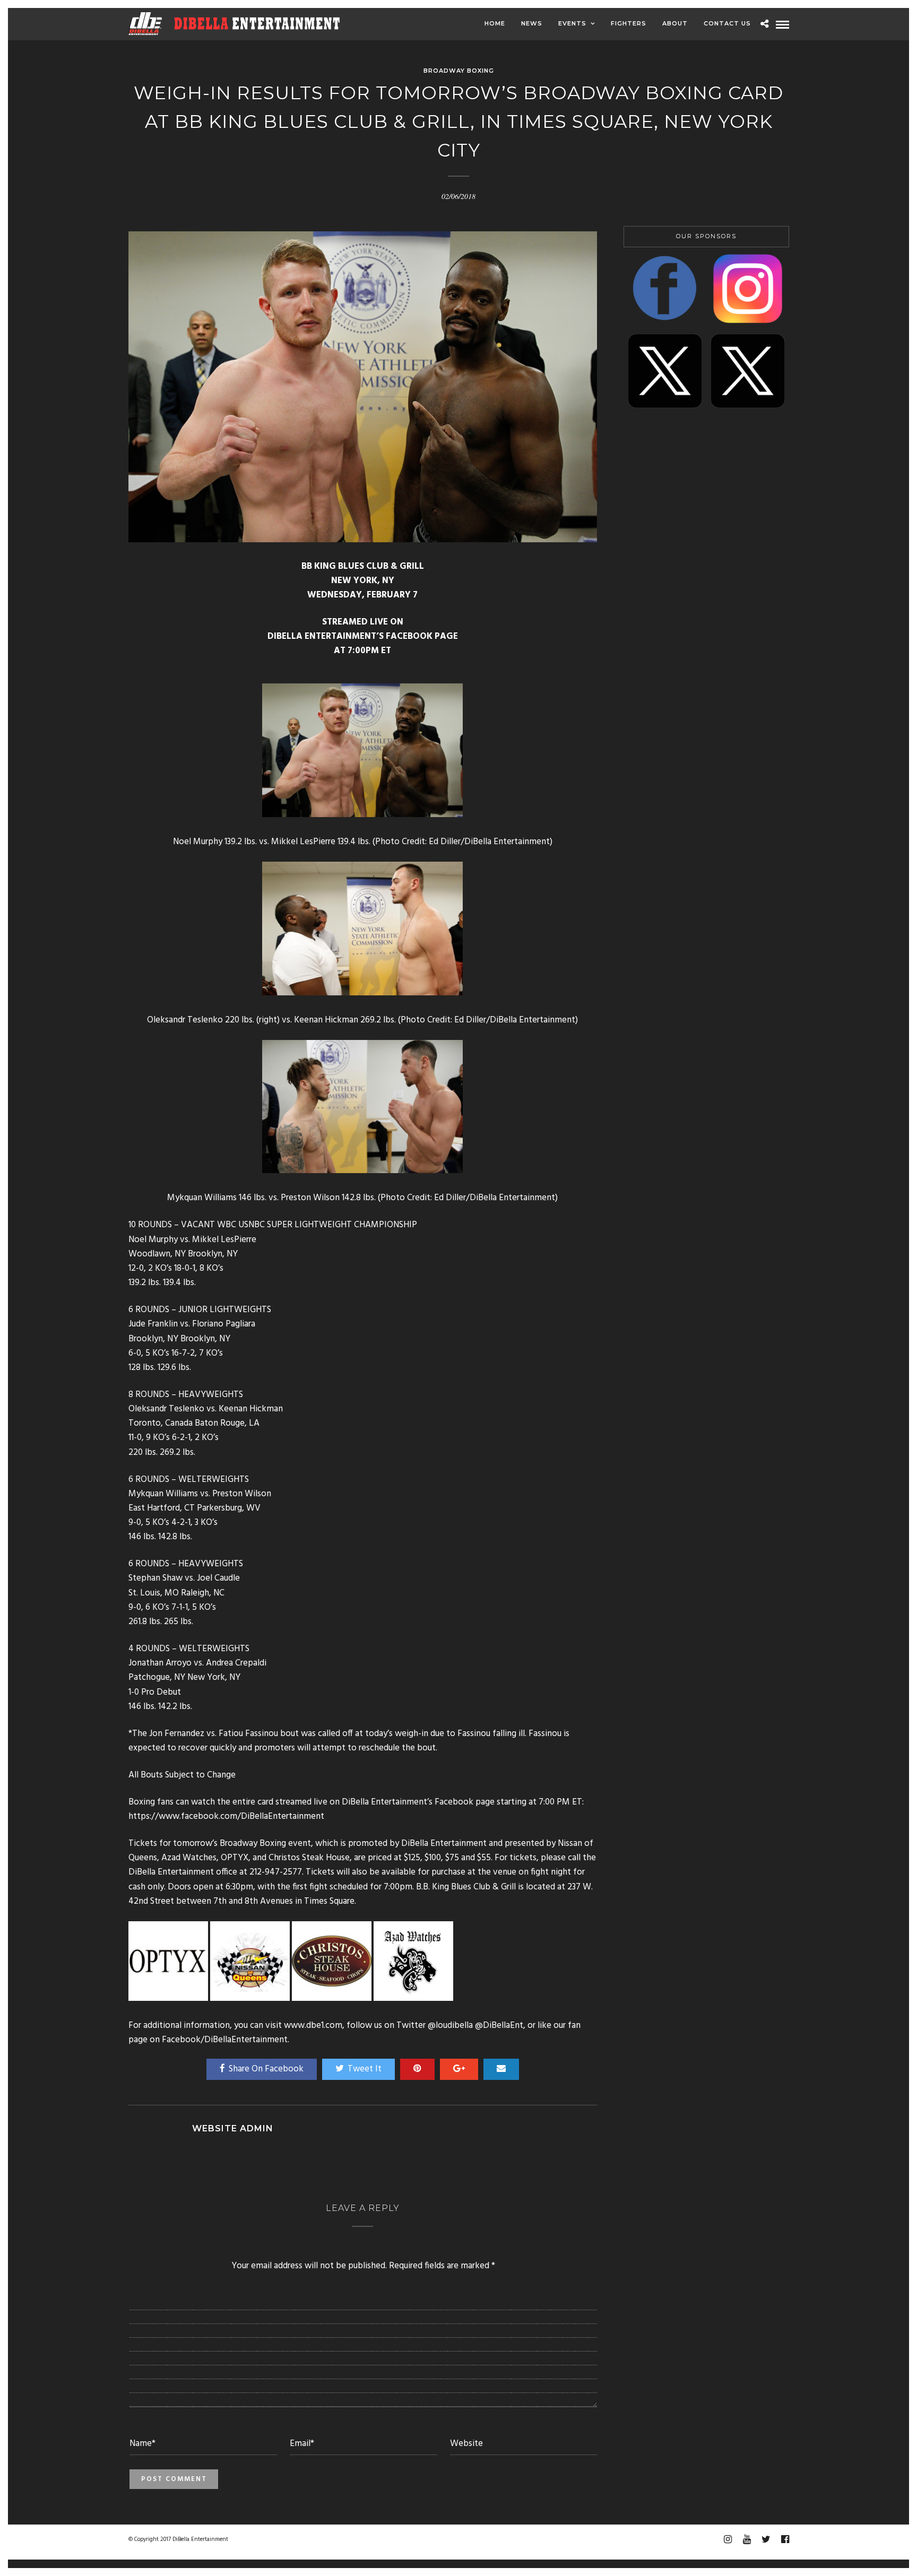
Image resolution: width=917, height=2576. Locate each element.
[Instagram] (728, 2539)
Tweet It (365, 2069)
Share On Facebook (266, 2069)
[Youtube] (747, 2539)
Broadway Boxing (459, 71)
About (675, 23)
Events (572, 23)
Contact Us (727, 23)
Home (495, 23)
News (532, 23)
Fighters (629, 23)
